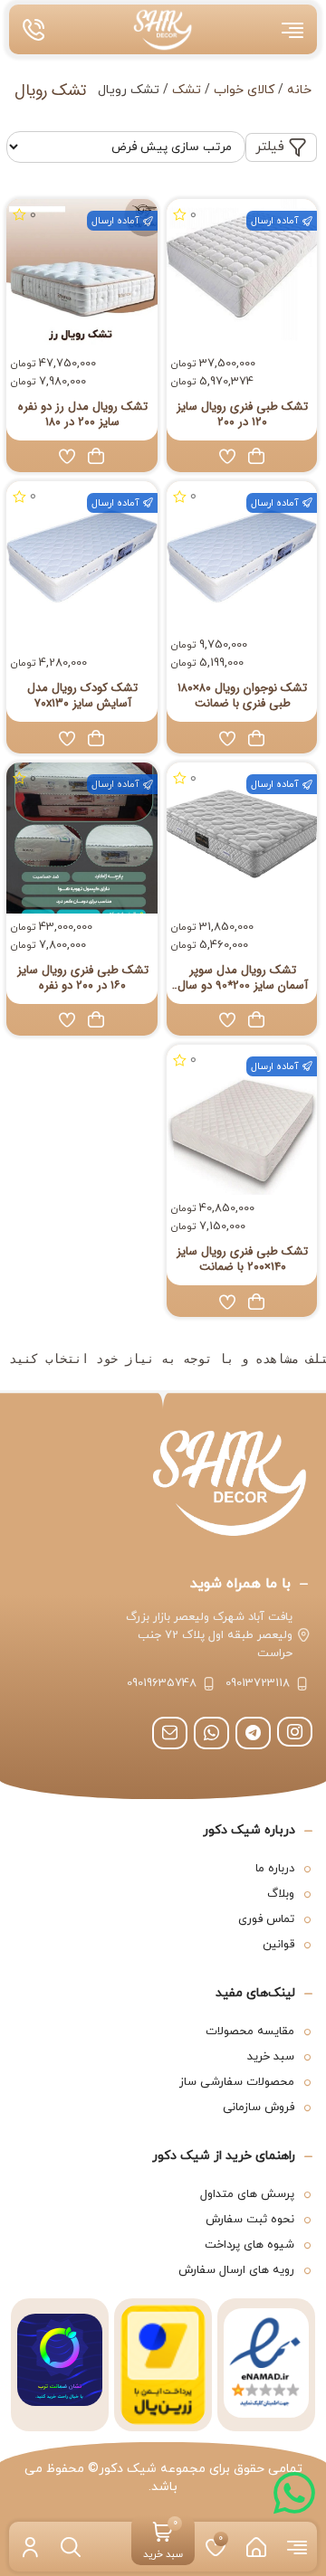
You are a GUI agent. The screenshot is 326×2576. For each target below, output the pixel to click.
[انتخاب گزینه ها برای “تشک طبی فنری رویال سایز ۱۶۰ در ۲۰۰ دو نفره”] (96, 1019)
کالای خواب (244, 90)
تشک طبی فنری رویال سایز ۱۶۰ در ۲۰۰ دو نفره (83, 978)
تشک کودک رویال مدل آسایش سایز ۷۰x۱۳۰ (82, 696)
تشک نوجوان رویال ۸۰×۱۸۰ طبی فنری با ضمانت (242, 696)
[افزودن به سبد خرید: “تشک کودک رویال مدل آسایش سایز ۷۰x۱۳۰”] (96, 738)
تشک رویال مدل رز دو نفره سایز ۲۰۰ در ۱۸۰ (83, 414)
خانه (299, 90)
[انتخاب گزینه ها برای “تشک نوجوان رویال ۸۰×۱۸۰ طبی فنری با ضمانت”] (256, 738)
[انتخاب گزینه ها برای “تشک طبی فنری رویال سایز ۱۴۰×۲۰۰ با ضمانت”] (256, 1302)
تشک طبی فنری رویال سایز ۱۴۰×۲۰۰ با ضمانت (242, 1259)
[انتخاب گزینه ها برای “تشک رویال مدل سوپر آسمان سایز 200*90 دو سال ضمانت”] (256, 1019)
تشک (187, 90)
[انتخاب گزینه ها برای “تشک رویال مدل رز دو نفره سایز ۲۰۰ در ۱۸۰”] (96, 456)
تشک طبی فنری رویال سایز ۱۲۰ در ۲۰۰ (242, 414)
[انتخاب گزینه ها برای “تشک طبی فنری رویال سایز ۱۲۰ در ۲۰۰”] (256, 456)
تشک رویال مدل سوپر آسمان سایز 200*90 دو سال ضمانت (243, 978)
